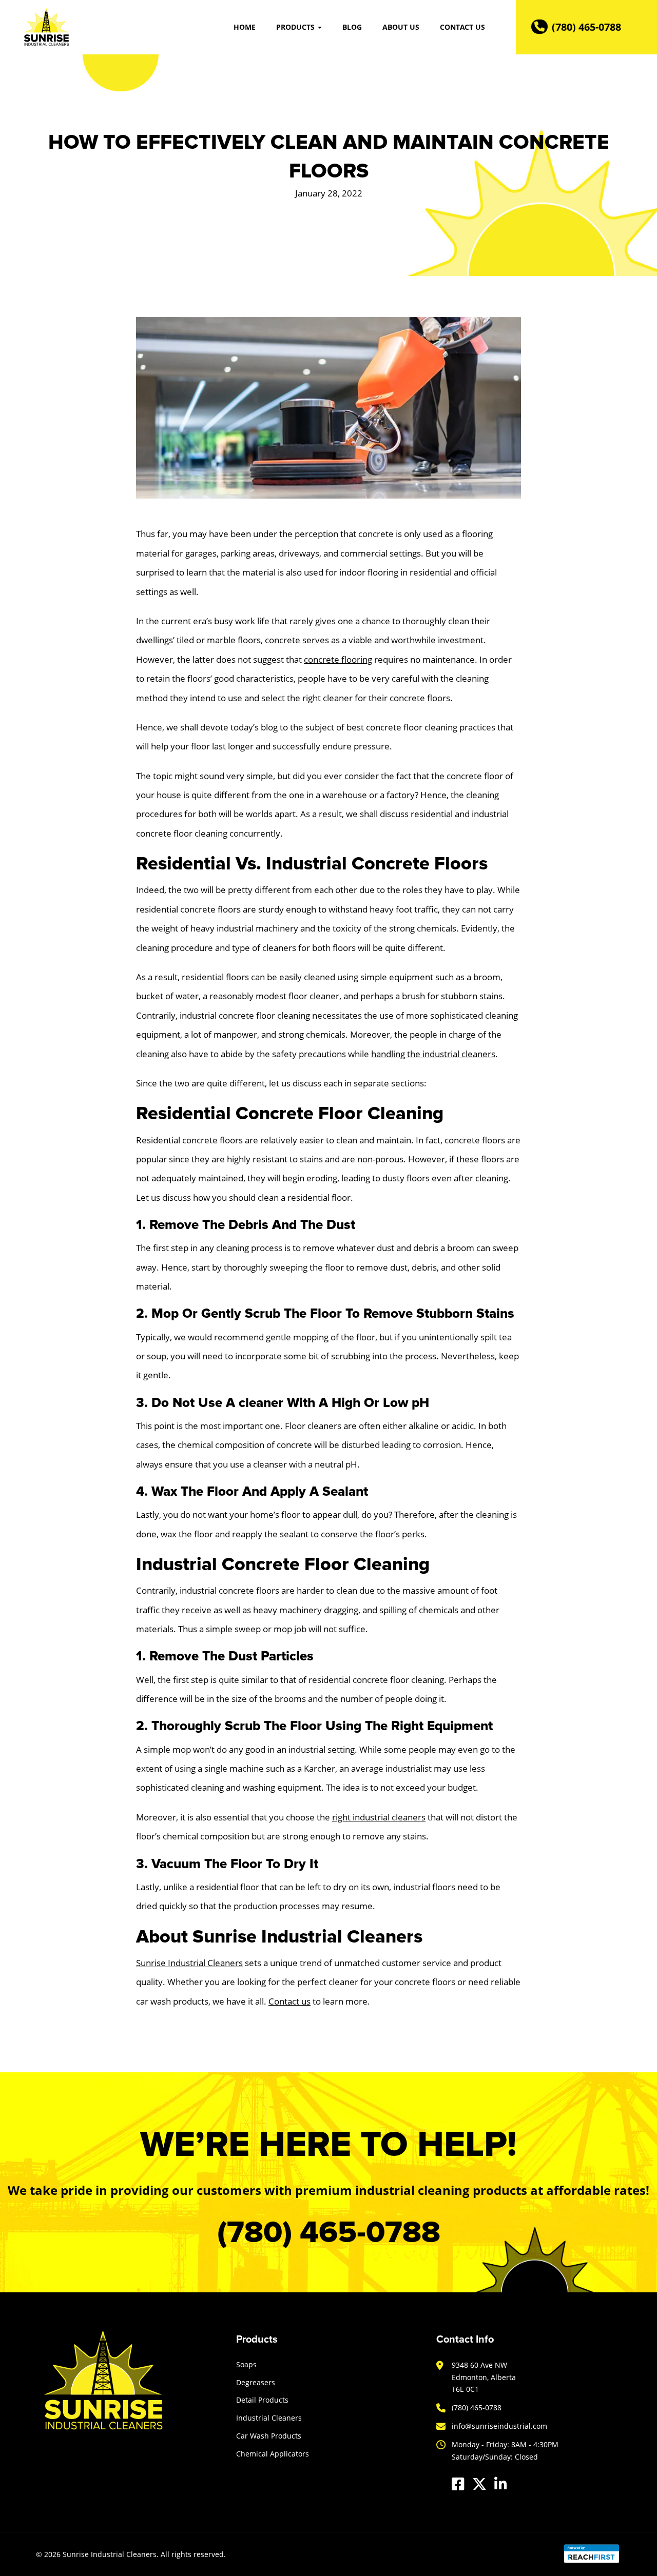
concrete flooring (338, 659)
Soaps (246, 2364)
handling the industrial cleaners (433, 1054)
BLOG (352, 27)
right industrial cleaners (379, 1817)
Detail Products (262, 2400)
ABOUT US (401, 27)
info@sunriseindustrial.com (499, 2426)
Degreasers (256, 2382)
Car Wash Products (269, 2436)
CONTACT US (462, 27)
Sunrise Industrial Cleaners (189, 1963)
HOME (245, 27)
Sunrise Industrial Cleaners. (111, 2554)
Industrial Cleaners (269, 2418)
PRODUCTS (296, 27)
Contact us (289, 2001)
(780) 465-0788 (586, 27)
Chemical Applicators (273, 2454)
